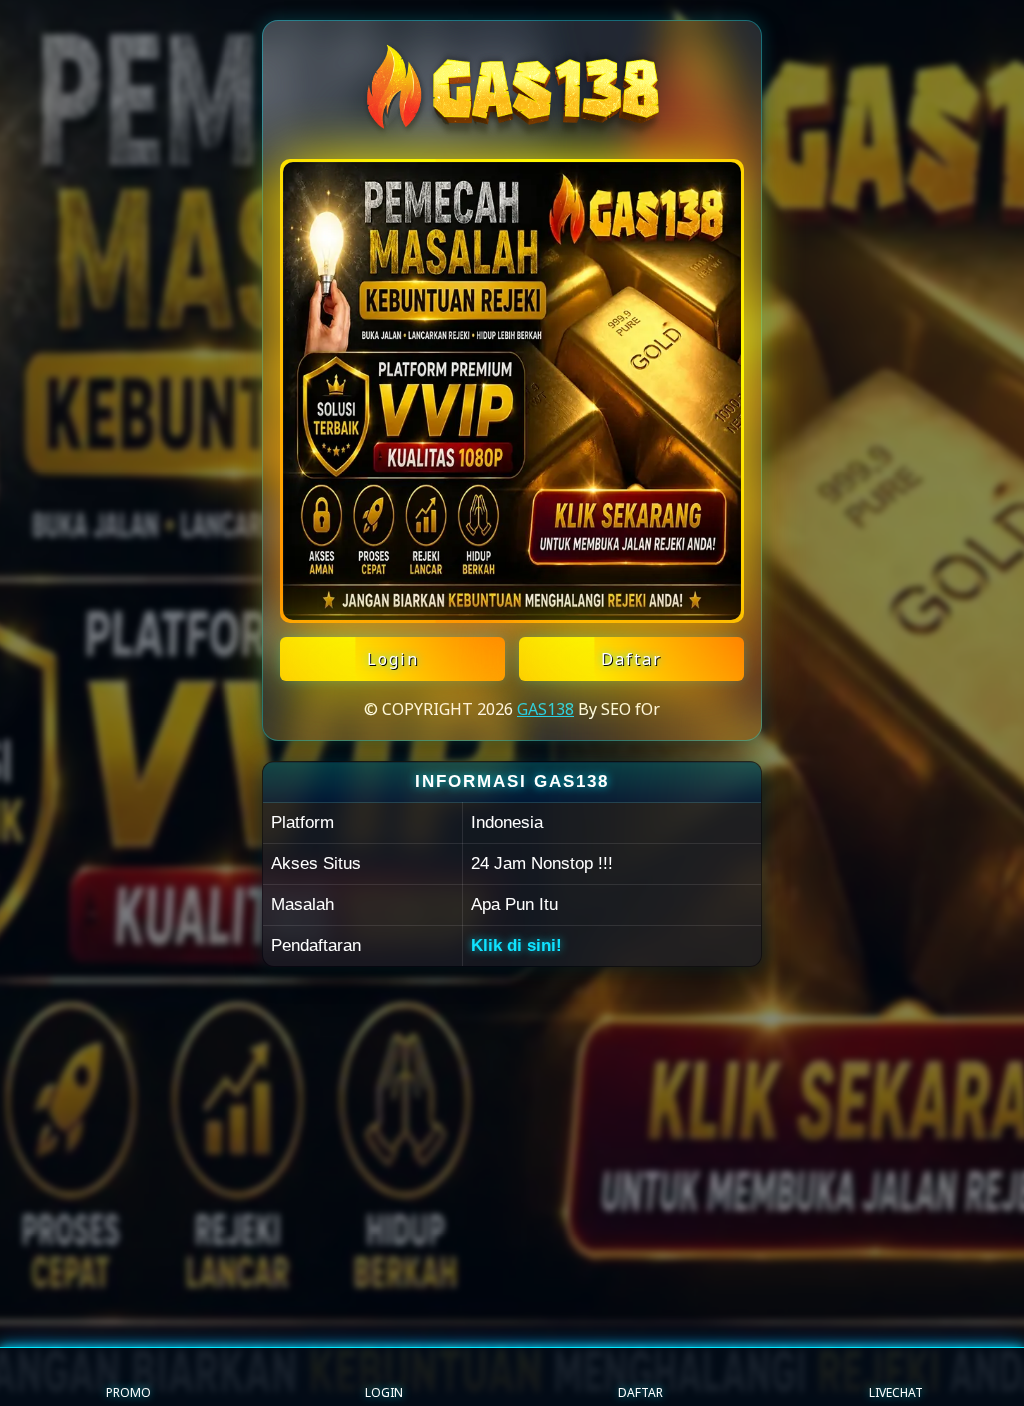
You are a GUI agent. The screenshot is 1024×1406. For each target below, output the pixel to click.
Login (393, 659)
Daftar (631, 659)
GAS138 (545, 709)
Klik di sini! (516, 945)
